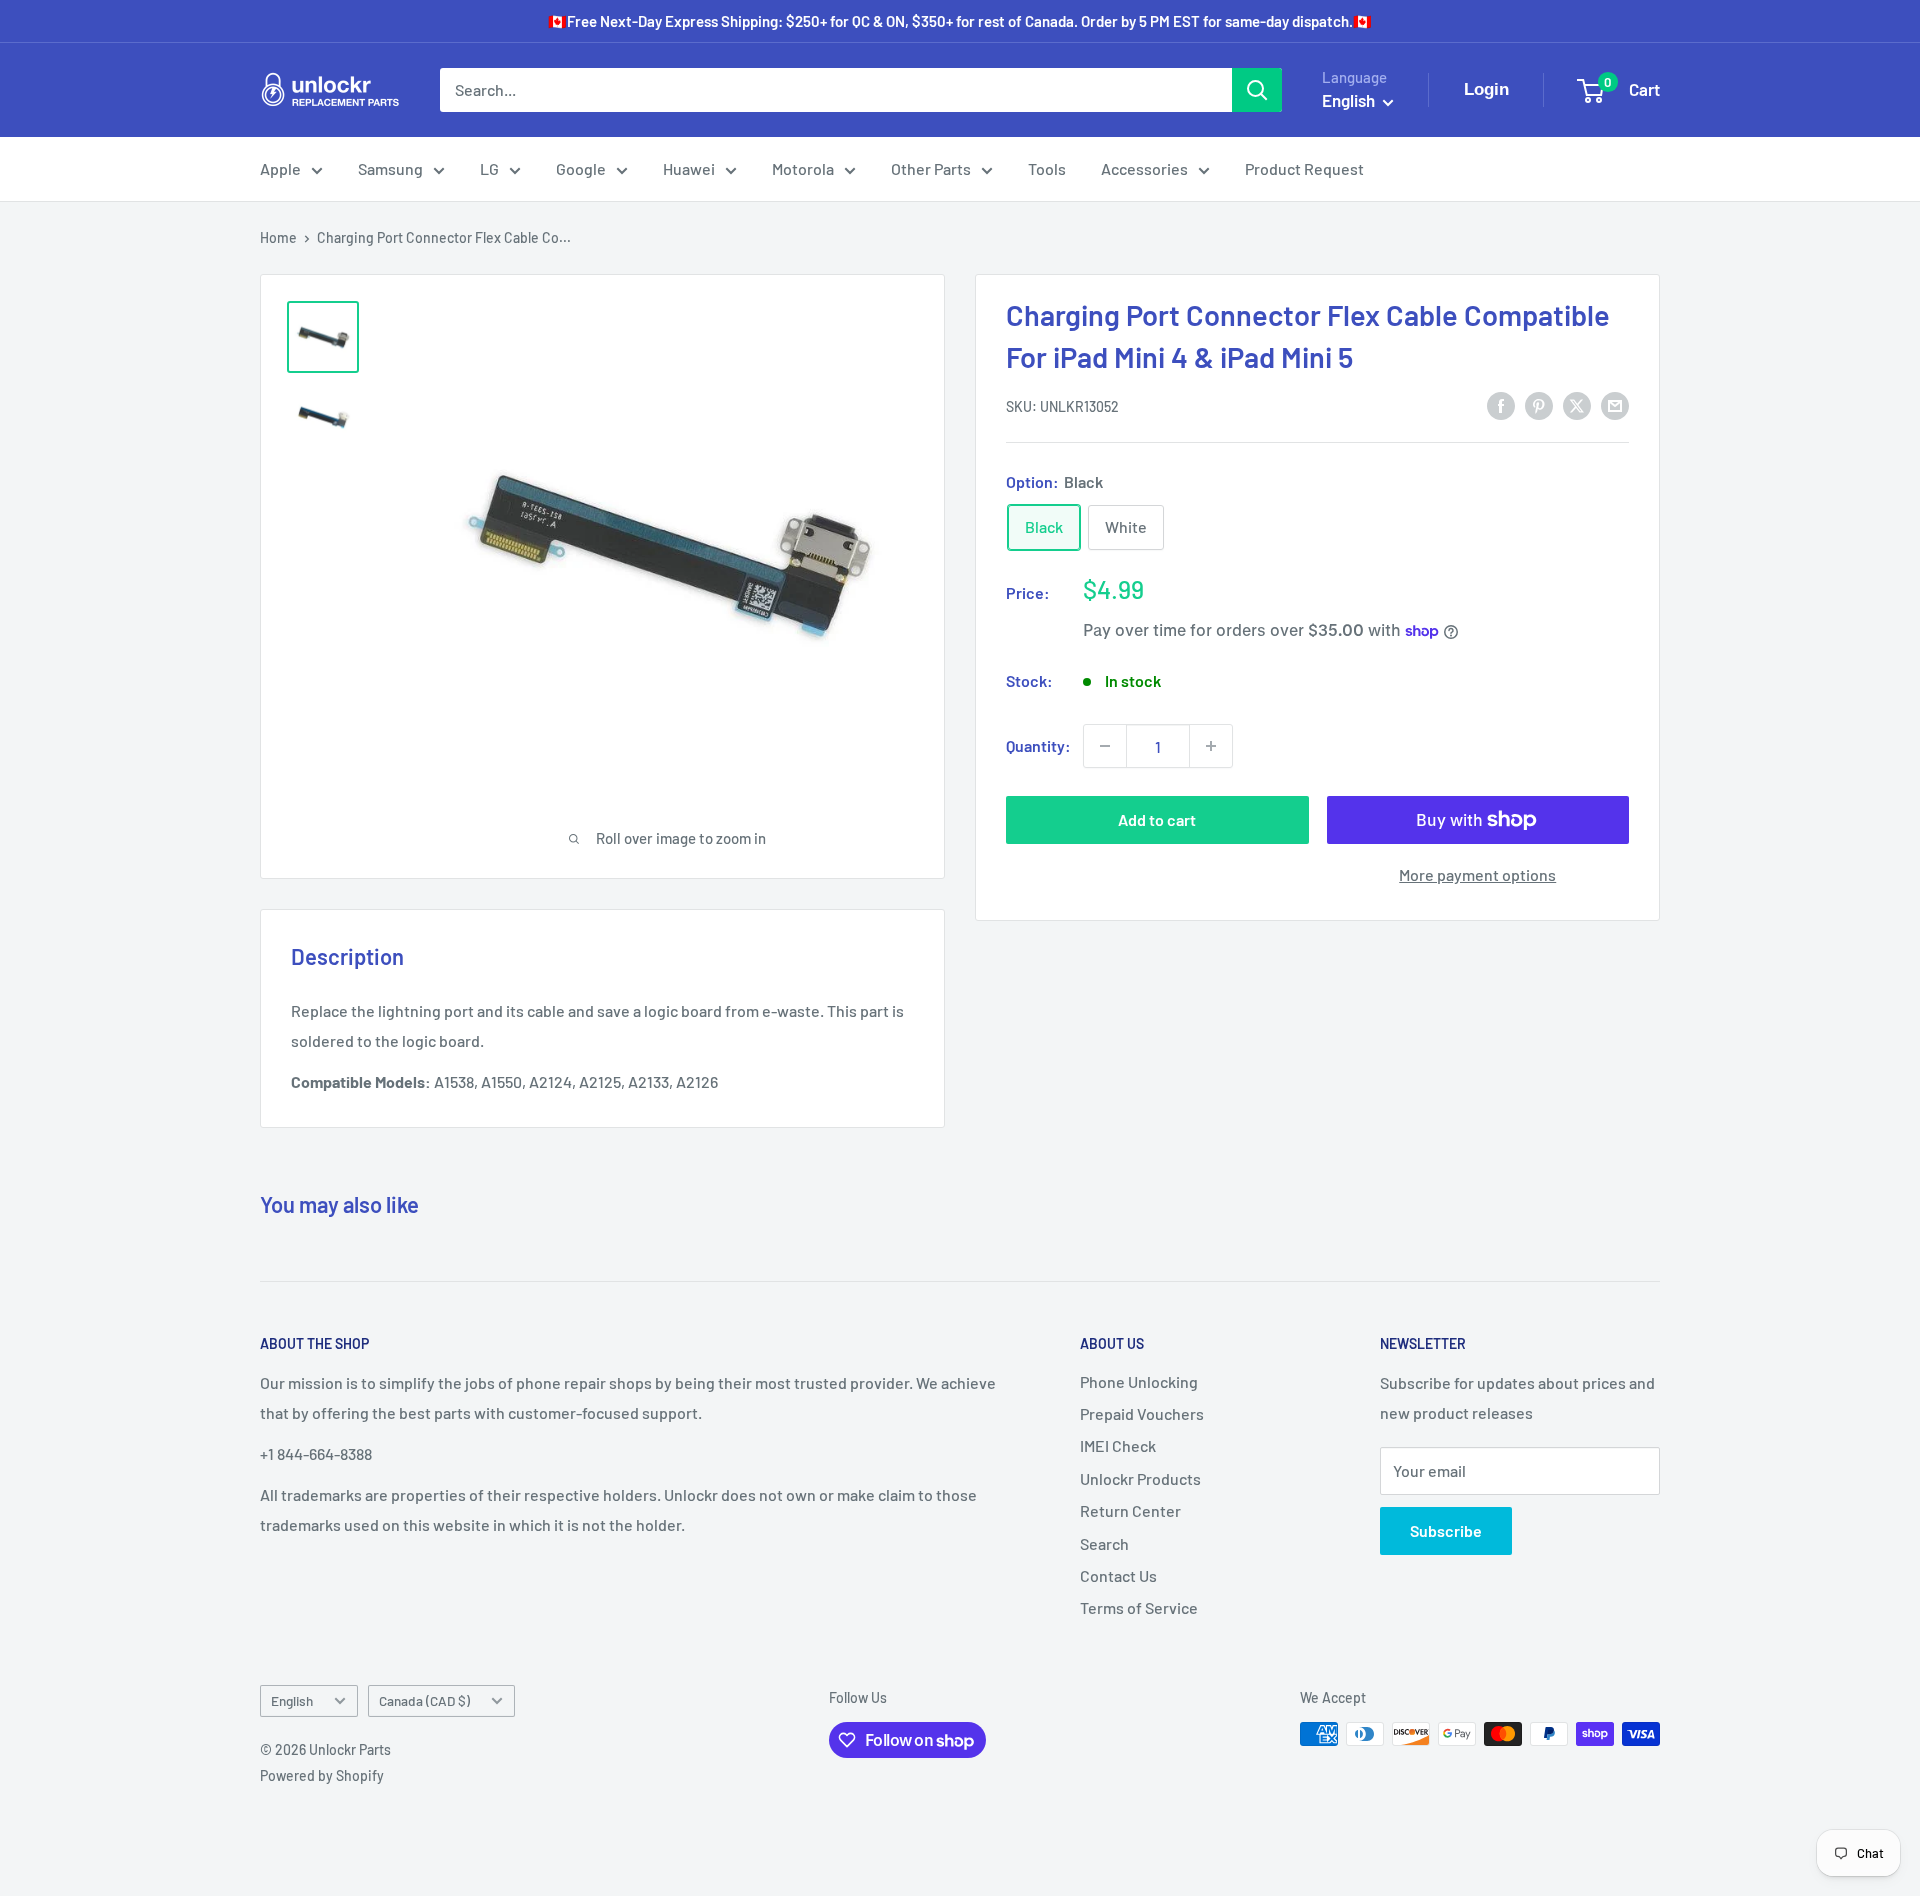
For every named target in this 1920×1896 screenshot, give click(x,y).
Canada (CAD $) (424, 1700)
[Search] (1257, 90)
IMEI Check (1118, 1445)
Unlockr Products (1140, 1478)
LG (489, 168)
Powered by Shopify (322, 1775)
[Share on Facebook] (1501, 404)
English (292, 1700)
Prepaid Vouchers (1142, 1413)
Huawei (689, 168)
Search (1104, 1543)
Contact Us (1118, 1575)
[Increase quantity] (1211, 746)
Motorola (803, 168)
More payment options (1477, 874)
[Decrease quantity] (1105, 746)
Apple (280, 168)
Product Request (1304, 168)
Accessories (1144, 168)
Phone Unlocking (1139, 1381)
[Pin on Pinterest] (1539, 404)
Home (278, 237)
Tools (1047, 168)
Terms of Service (1139, 1607)
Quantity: (1038, 745)
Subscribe (1446, 1530)
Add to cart (1157, 819)
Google (581, 168)
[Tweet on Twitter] (1577, 404)
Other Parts (931, 168)
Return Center (1130, 1510)
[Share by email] (1615, 404)
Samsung (390, 168)
